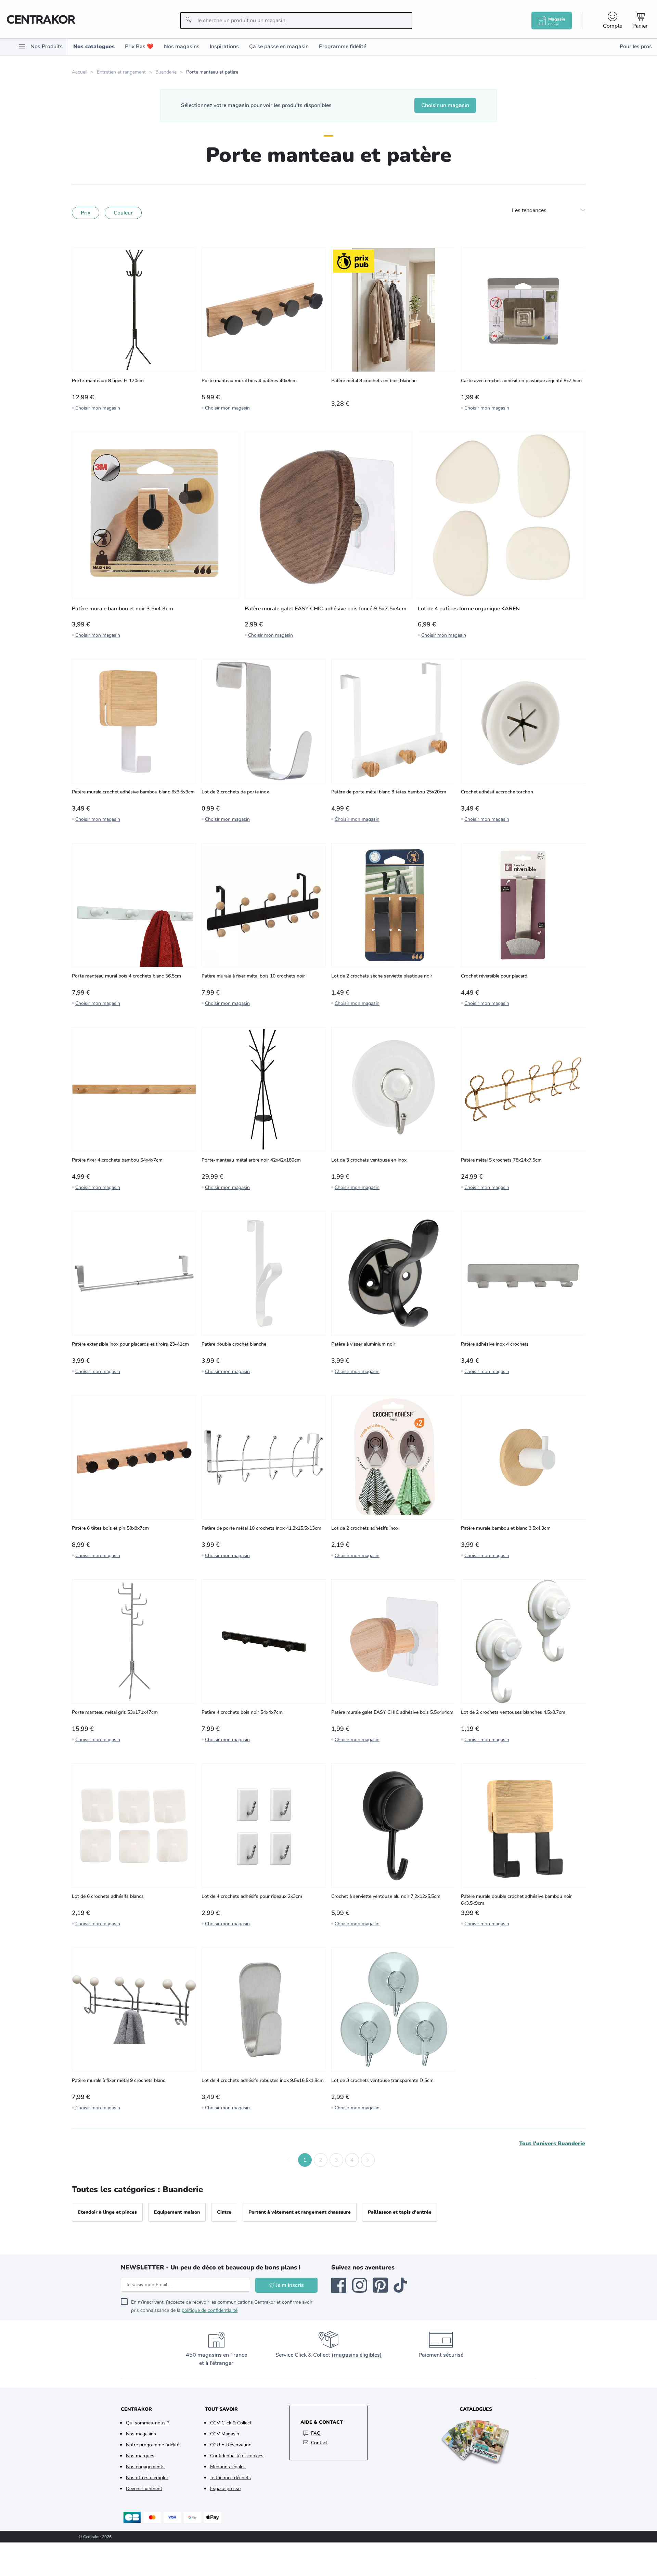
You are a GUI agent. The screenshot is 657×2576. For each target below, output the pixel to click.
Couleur (123, 213)
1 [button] (305, 2160)
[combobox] (296, 21)
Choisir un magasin (445, 105)
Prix (86, 213)
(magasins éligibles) (357, 2355)
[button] (289, 2160)
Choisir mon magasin (98, 408)
